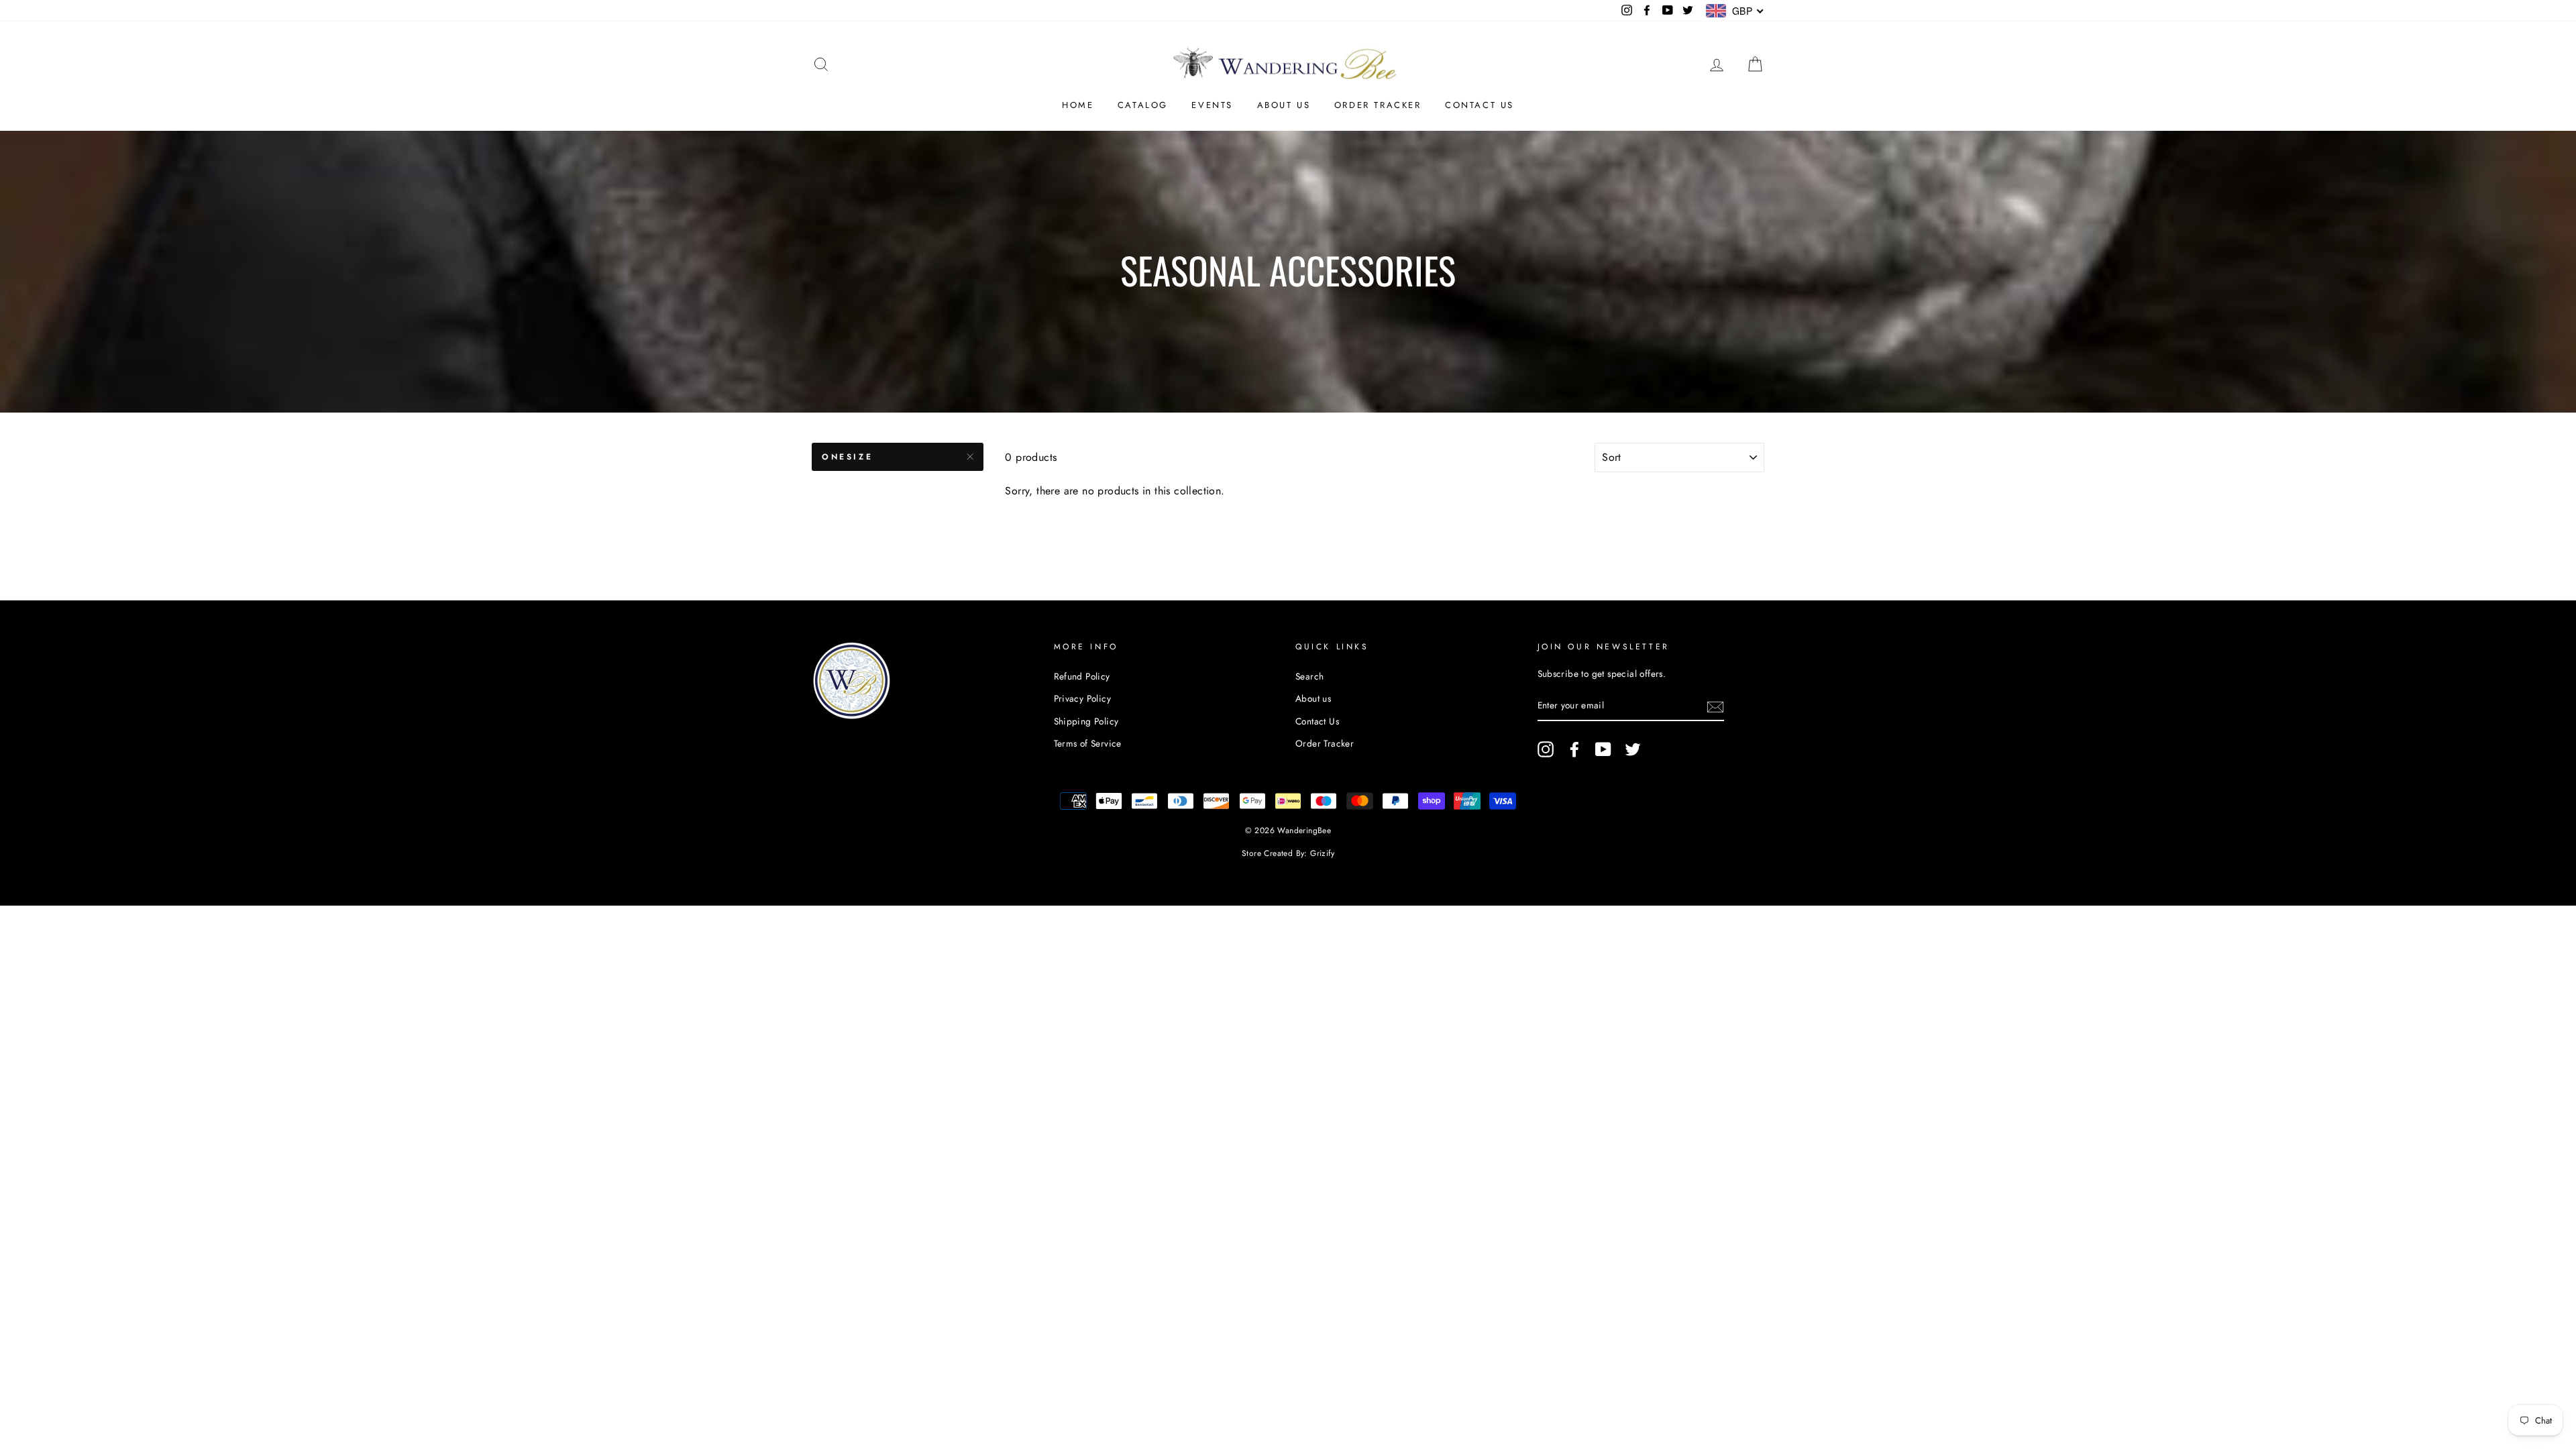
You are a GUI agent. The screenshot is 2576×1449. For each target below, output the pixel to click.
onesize (847, 457)
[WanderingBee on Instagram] (1546, 749)
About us (1284, 105)
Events (1212, 105)
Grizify (1322, 853)
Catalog (1143, 105)
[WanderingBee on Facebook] (1574, 749)
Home (1078, 105)
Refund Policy (1082, 676)
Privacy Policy (1083, 698)
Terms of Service (1088, 743)
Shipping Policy (1086, 721)
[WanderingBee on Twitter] (1633, 749)
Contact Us (1480, 105)
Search (1309, 676)
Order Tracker (1378, 105)
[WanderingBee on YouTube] (1603, 749)
